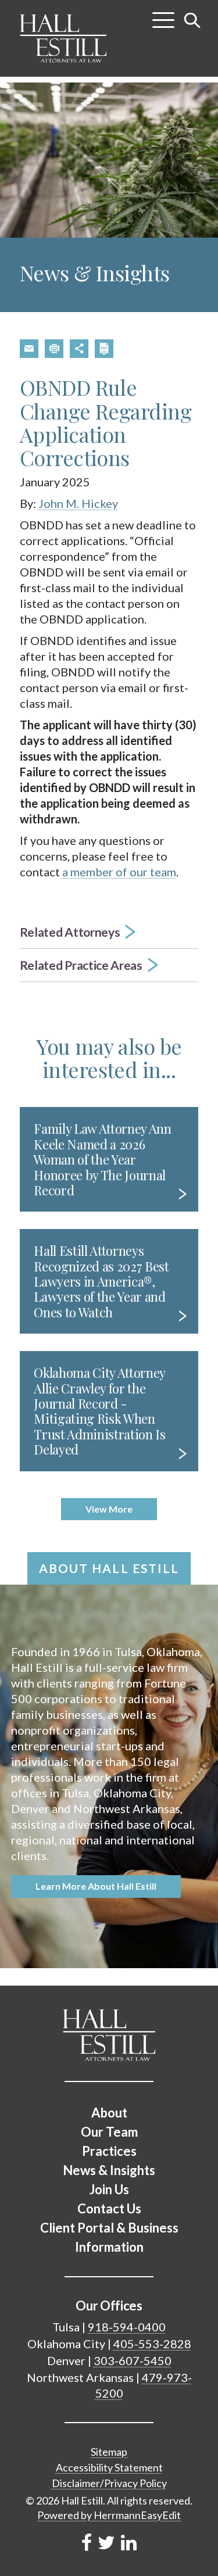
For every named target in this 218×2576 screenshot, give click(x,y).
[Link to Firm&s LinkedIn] (129, 2542)
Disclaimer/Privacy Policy (109, 2483)
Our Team (109, 2132)
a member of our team (119, 872)
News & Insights (109, 2170)
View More (109, 1509)
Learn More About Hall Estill (96, 1886)
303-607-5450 (133, 2360)
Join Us (109, 2189)
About (109, 2113)
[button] (29, 349)
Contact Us (109, 2208)
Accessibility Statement (109, 2467)
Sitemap (109, 2452)
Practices (109, 2151)
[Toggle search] (192, 20)
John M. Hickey (78, 503)
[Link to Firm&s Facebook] (87, 2542)
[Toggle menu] (163, 16)
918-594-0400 (127, 2327)
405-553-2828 (152, 2344)
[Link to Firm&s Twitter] (106, 2542)
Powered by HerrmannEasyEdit (109, 2515)
